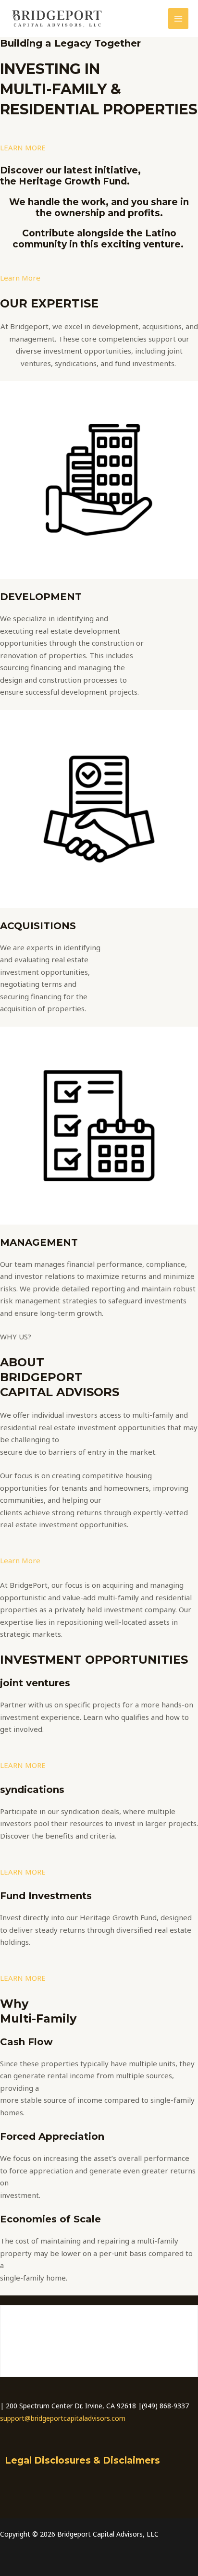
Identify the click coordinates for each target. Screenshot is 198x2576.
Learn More (20, 278)
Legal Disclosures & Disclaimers (82, 2460)
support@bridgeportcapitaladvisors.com (63, 2418)
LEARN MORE (23, 147)
